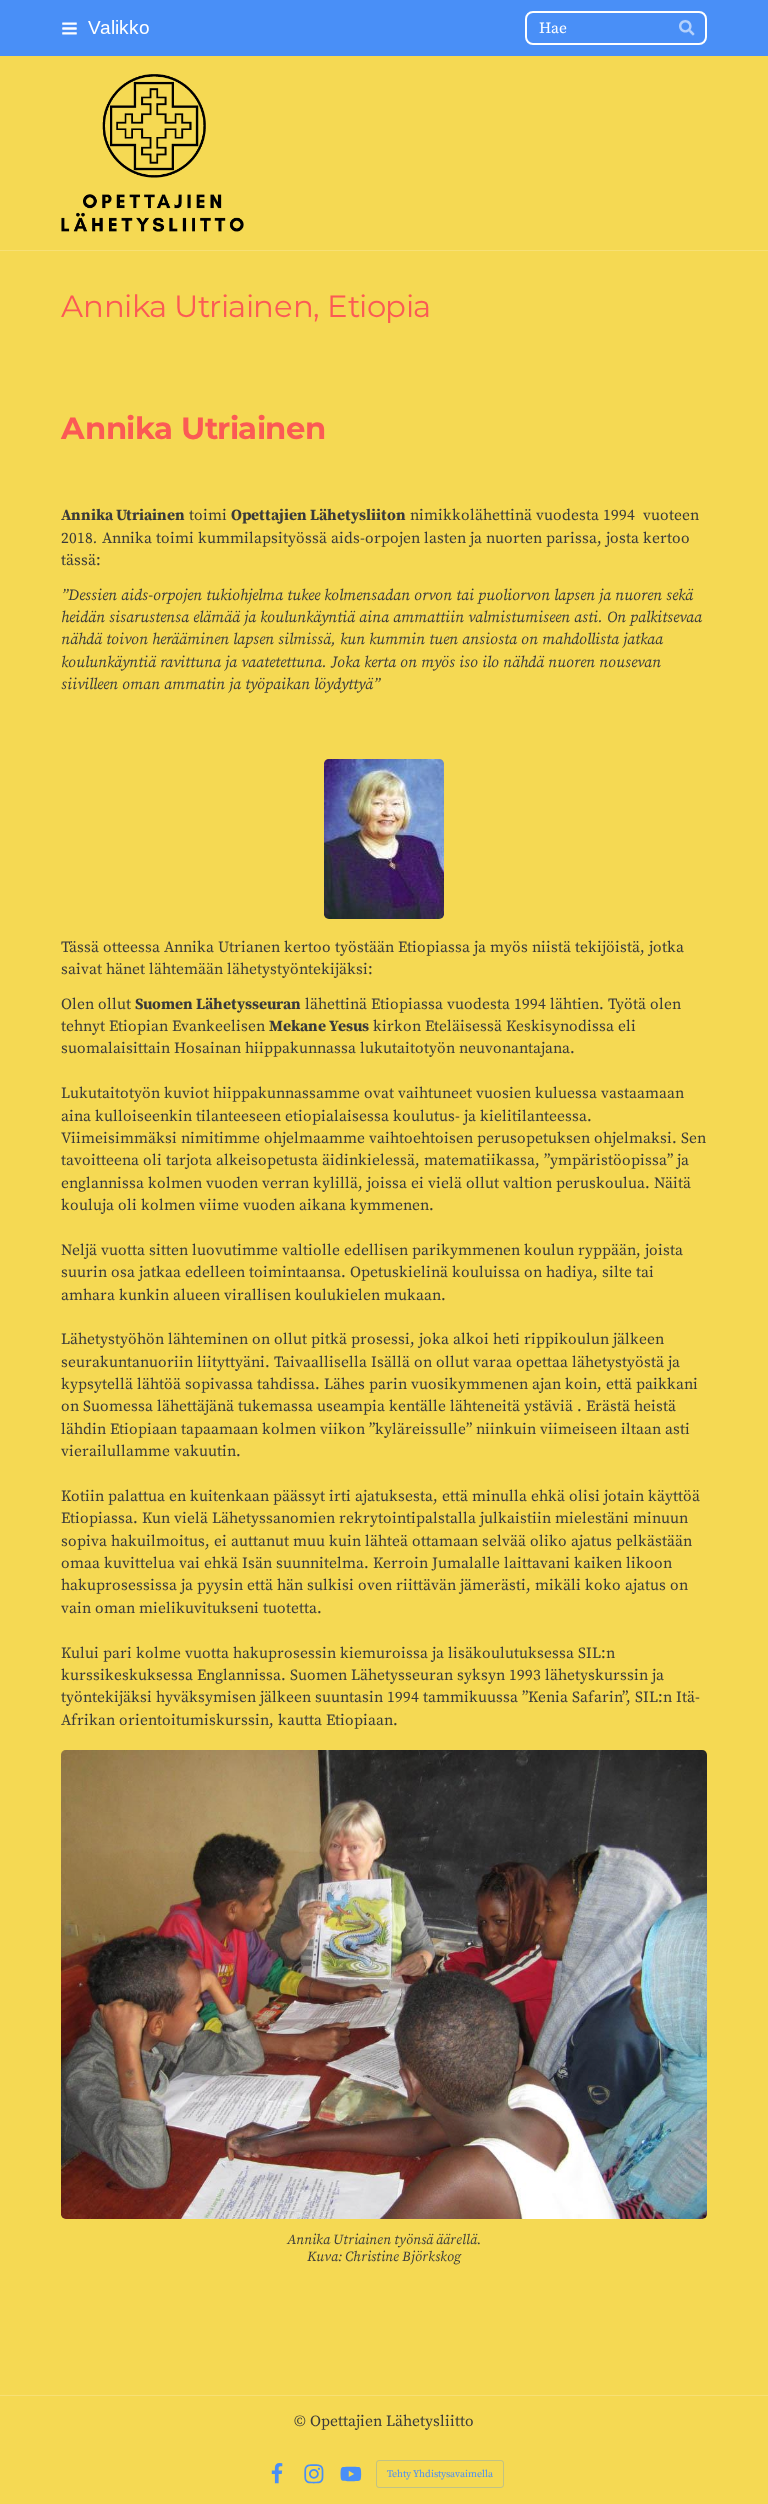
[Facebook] (277, 2474)
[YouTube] (351, 2474)
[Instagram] (314, 2474)
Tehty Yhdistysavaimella (440, 2474)
